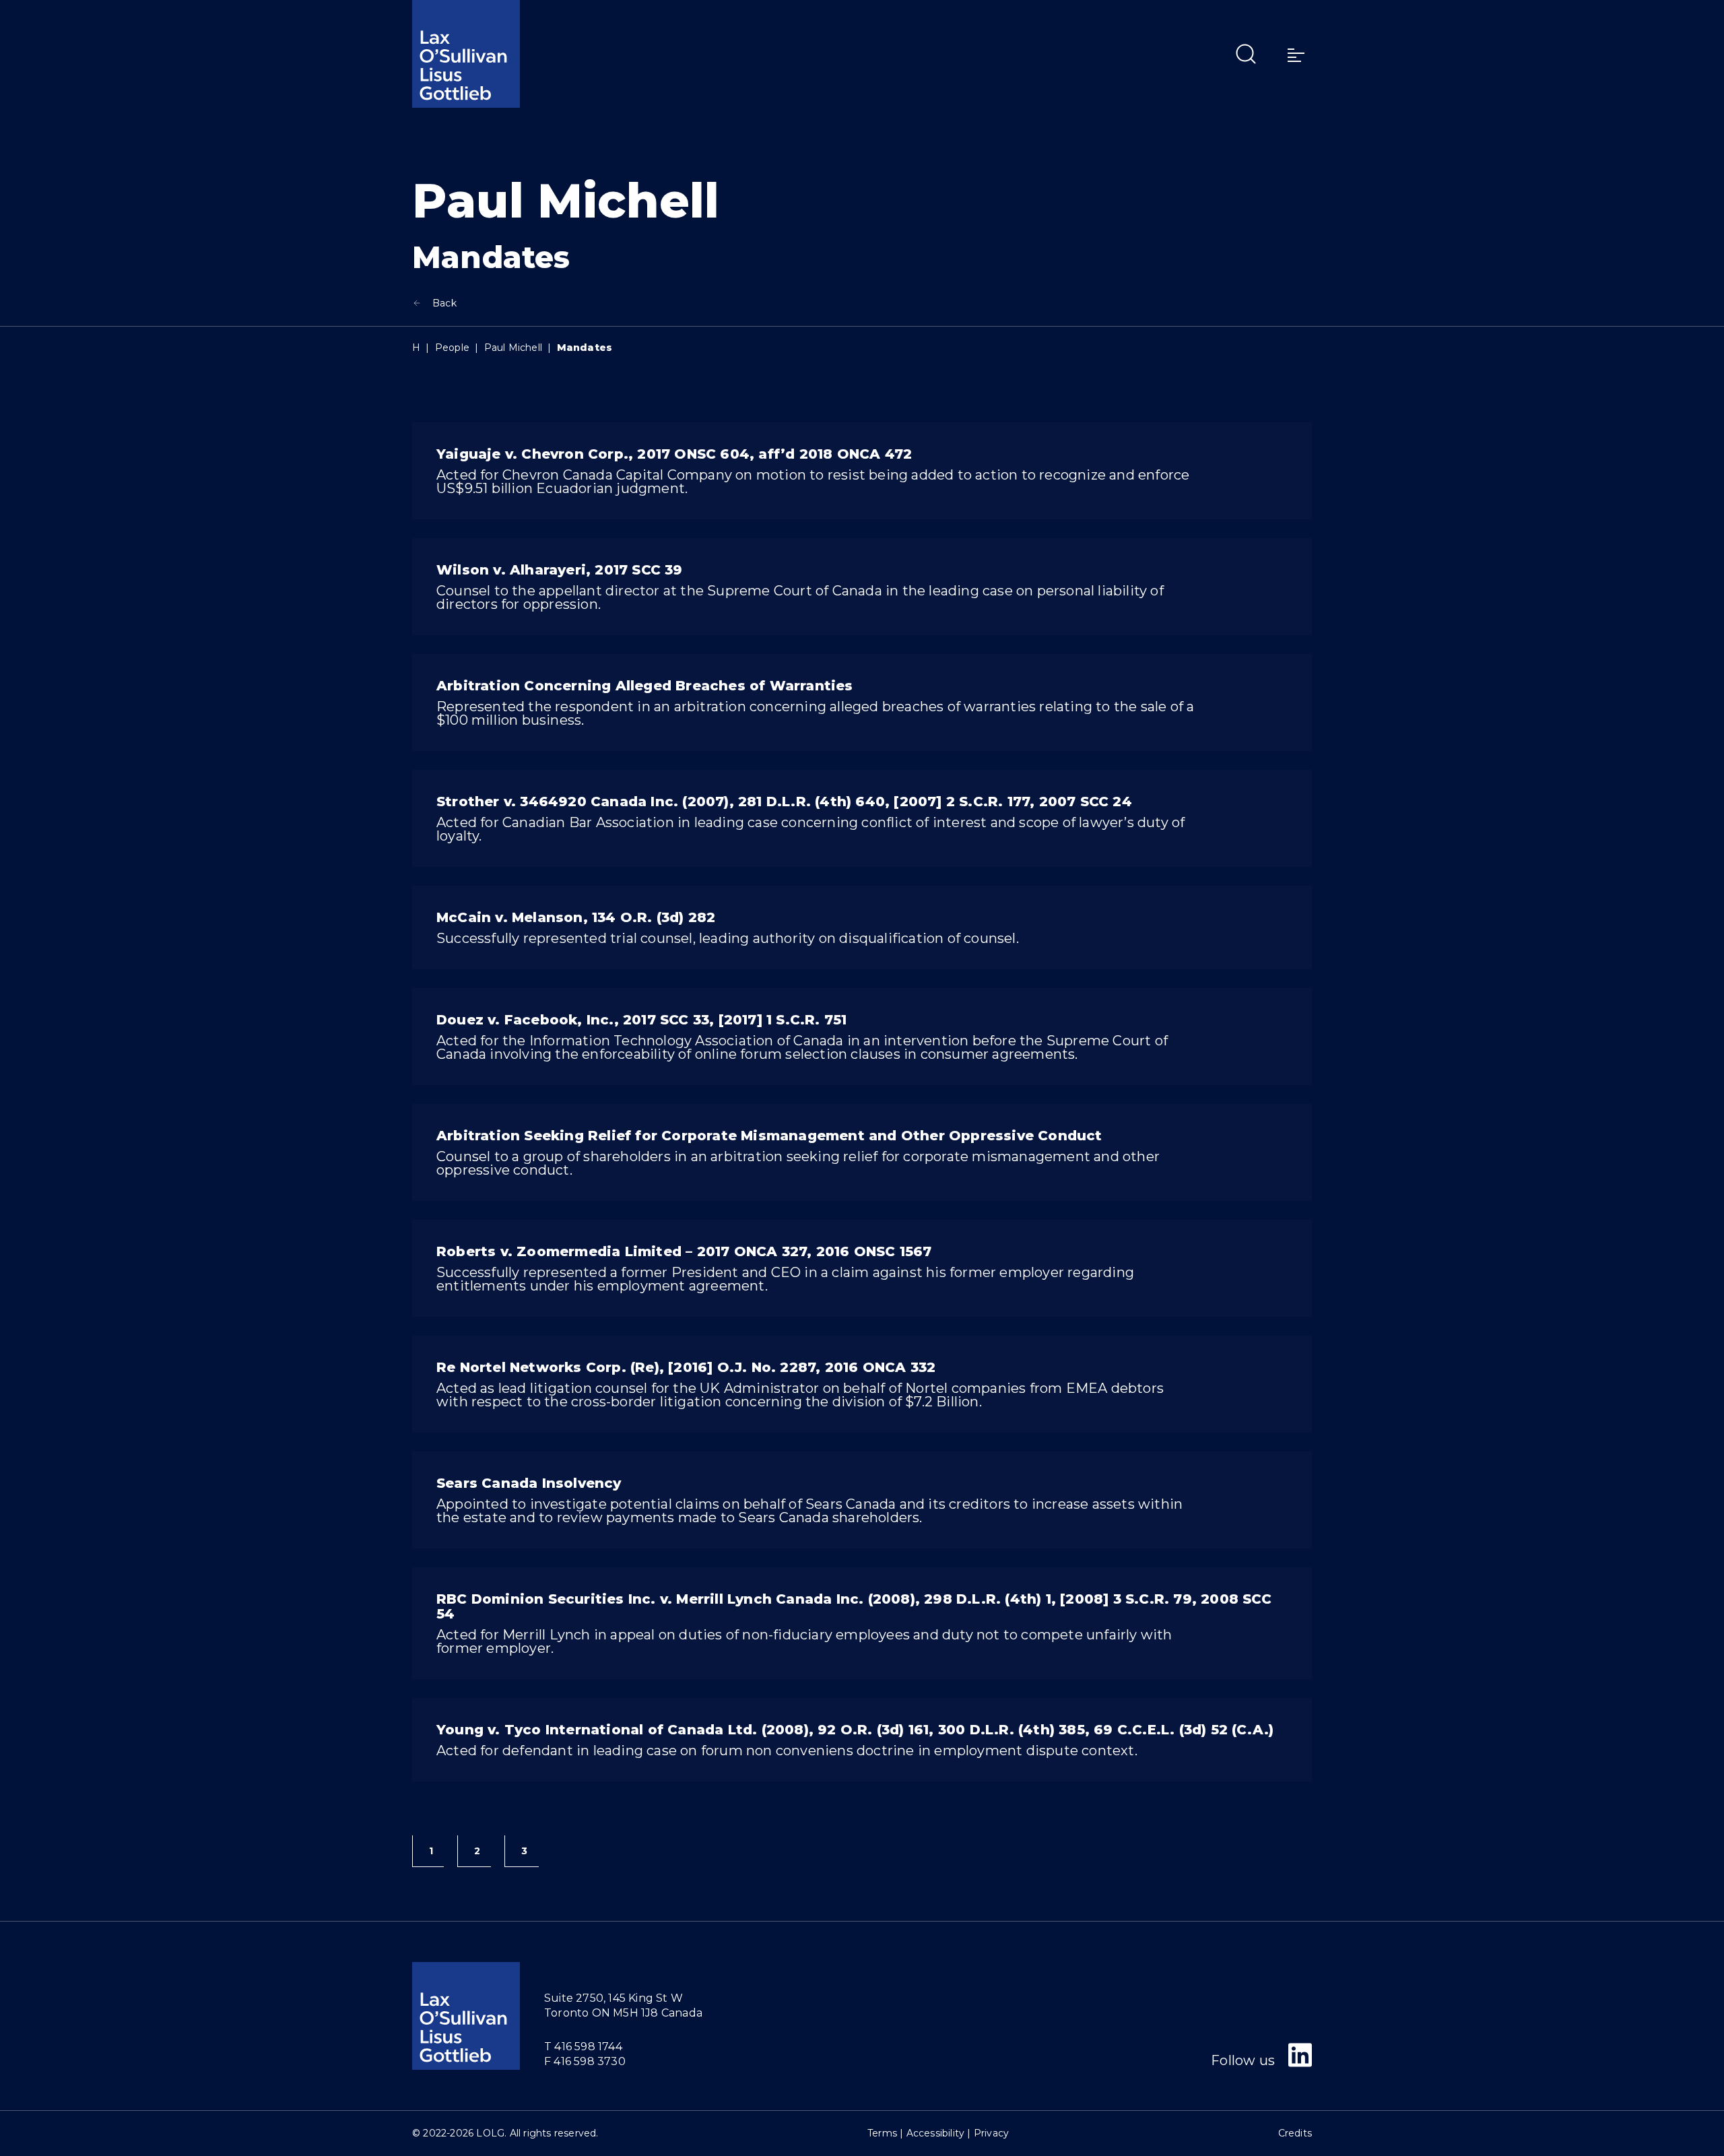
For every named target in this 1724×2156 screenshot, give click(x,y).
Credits (1295, 2133)
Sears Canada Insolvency (529, 1483)
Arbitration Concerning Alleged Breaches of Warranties (645, 686)
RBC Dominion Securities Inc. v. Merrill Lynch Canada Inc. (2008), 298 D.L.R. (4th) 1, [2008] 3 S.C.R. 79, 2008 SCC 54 (854, 1606)
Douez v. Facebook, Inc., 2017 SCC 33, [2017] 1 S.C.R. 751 (641, 1020)
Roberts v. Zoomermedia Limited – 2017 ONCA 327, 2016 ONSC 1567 (684, 1251)
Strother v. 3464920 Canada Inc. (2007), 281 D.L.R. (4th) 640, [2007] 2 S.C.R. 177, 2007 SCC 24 (784, 802)
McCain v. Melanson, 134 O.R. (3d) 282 (576, 917)
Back (444, 303)
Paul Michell (513, 348)
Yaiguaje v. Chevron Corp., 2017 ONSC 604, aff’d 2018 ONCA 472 (674, 454)
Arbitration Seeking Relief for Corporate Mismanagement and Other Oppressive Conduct (769, 1136)
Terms (882, 2133)
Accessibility (936, 2133)
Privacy (991, 2133)
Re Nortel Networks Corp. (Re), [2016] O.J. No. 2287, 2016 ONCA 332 (686, 1367)
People (452, 348)
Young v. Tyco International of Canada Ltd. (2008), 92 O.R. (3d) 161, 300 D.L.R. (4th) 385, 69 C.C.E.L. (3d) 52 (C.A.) (855, 1730)
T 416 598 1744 (583, 2047)
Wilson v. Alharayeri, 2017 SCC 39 (560, 570)
